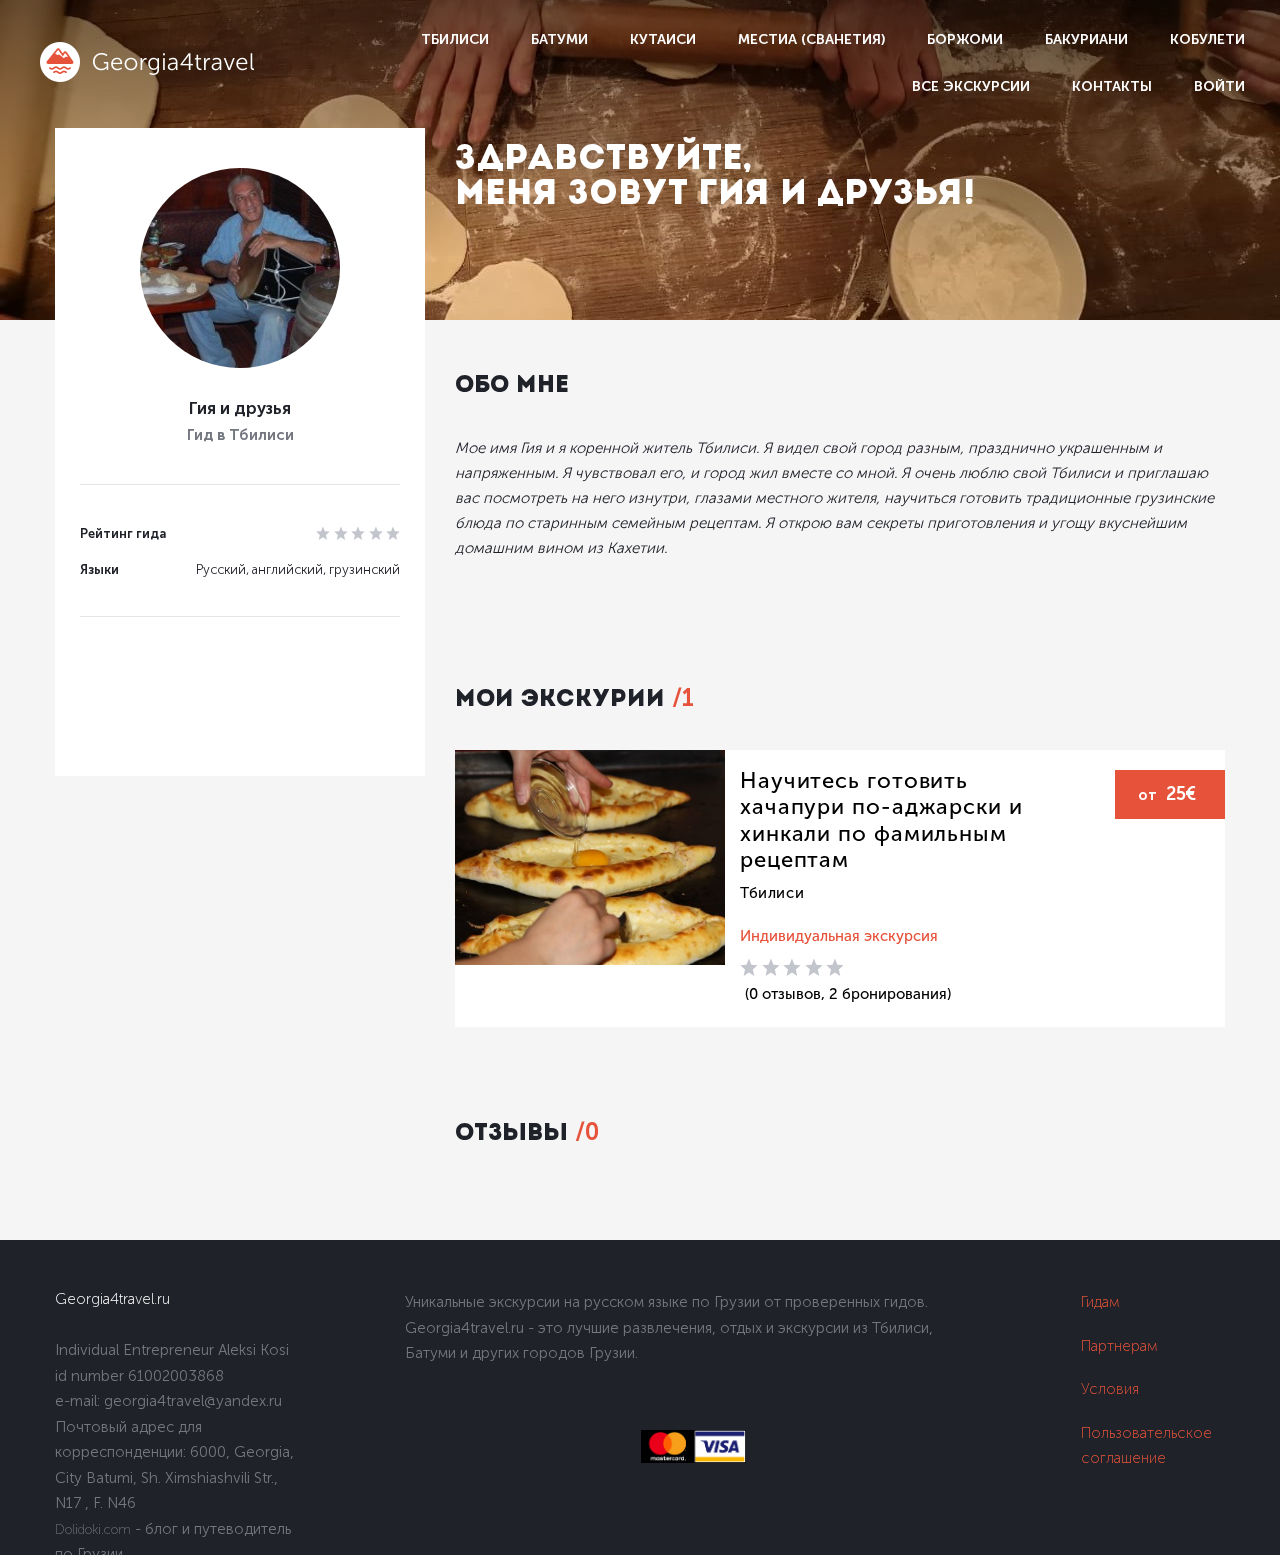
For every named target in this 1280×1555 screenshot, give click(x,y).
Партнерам (1119, 1346)
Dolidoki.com (93, 1529)
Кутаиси (663, 39)
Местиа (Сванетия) (811, 39)
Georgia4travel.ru (112, 1299)
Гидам (1100, 1302)
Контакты (1112, 86)
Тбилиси (455, 39)
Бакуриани (1086, 39)
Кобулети (1207, 39)
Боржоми (965, 39)
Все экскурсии (971, 86)
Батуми (559, 39)
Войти (1219, 86)
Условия (1110, 1389)
